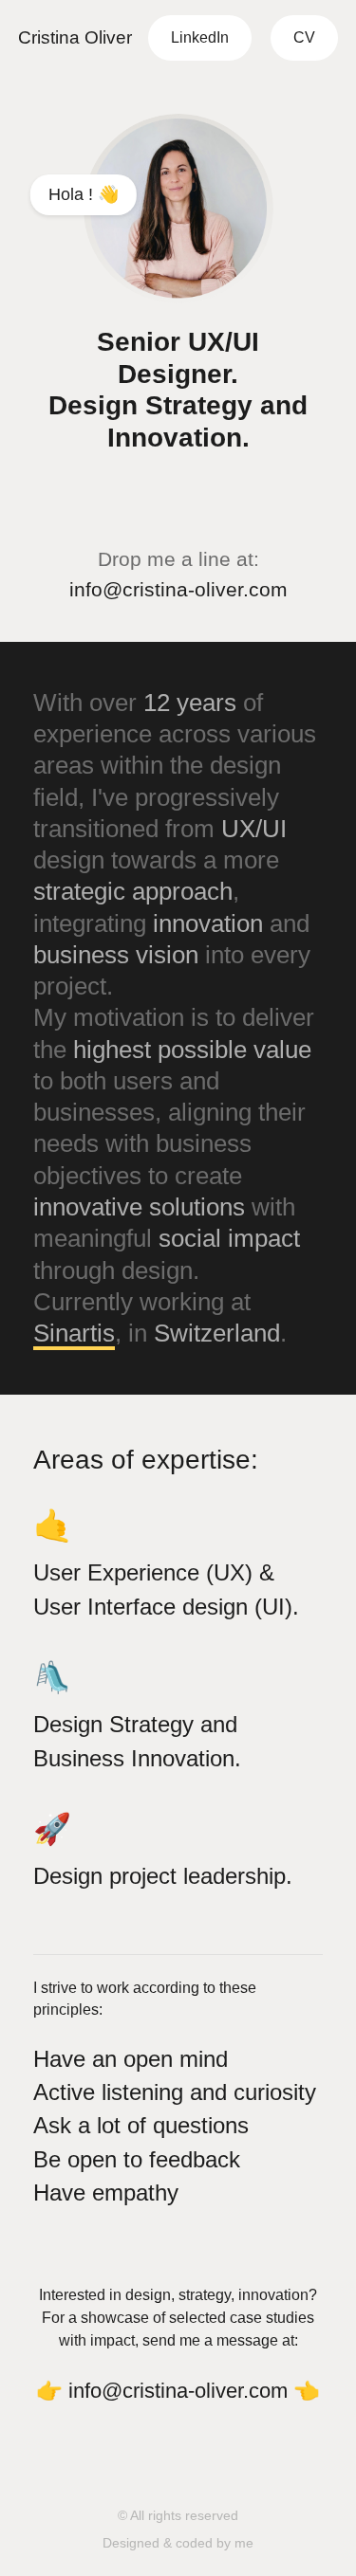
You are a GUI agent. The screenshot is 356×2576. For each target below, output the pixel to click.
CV (304, 37)
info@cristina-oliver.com (178, 589)
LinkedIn (200, 37)
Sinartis (74, 1333)
